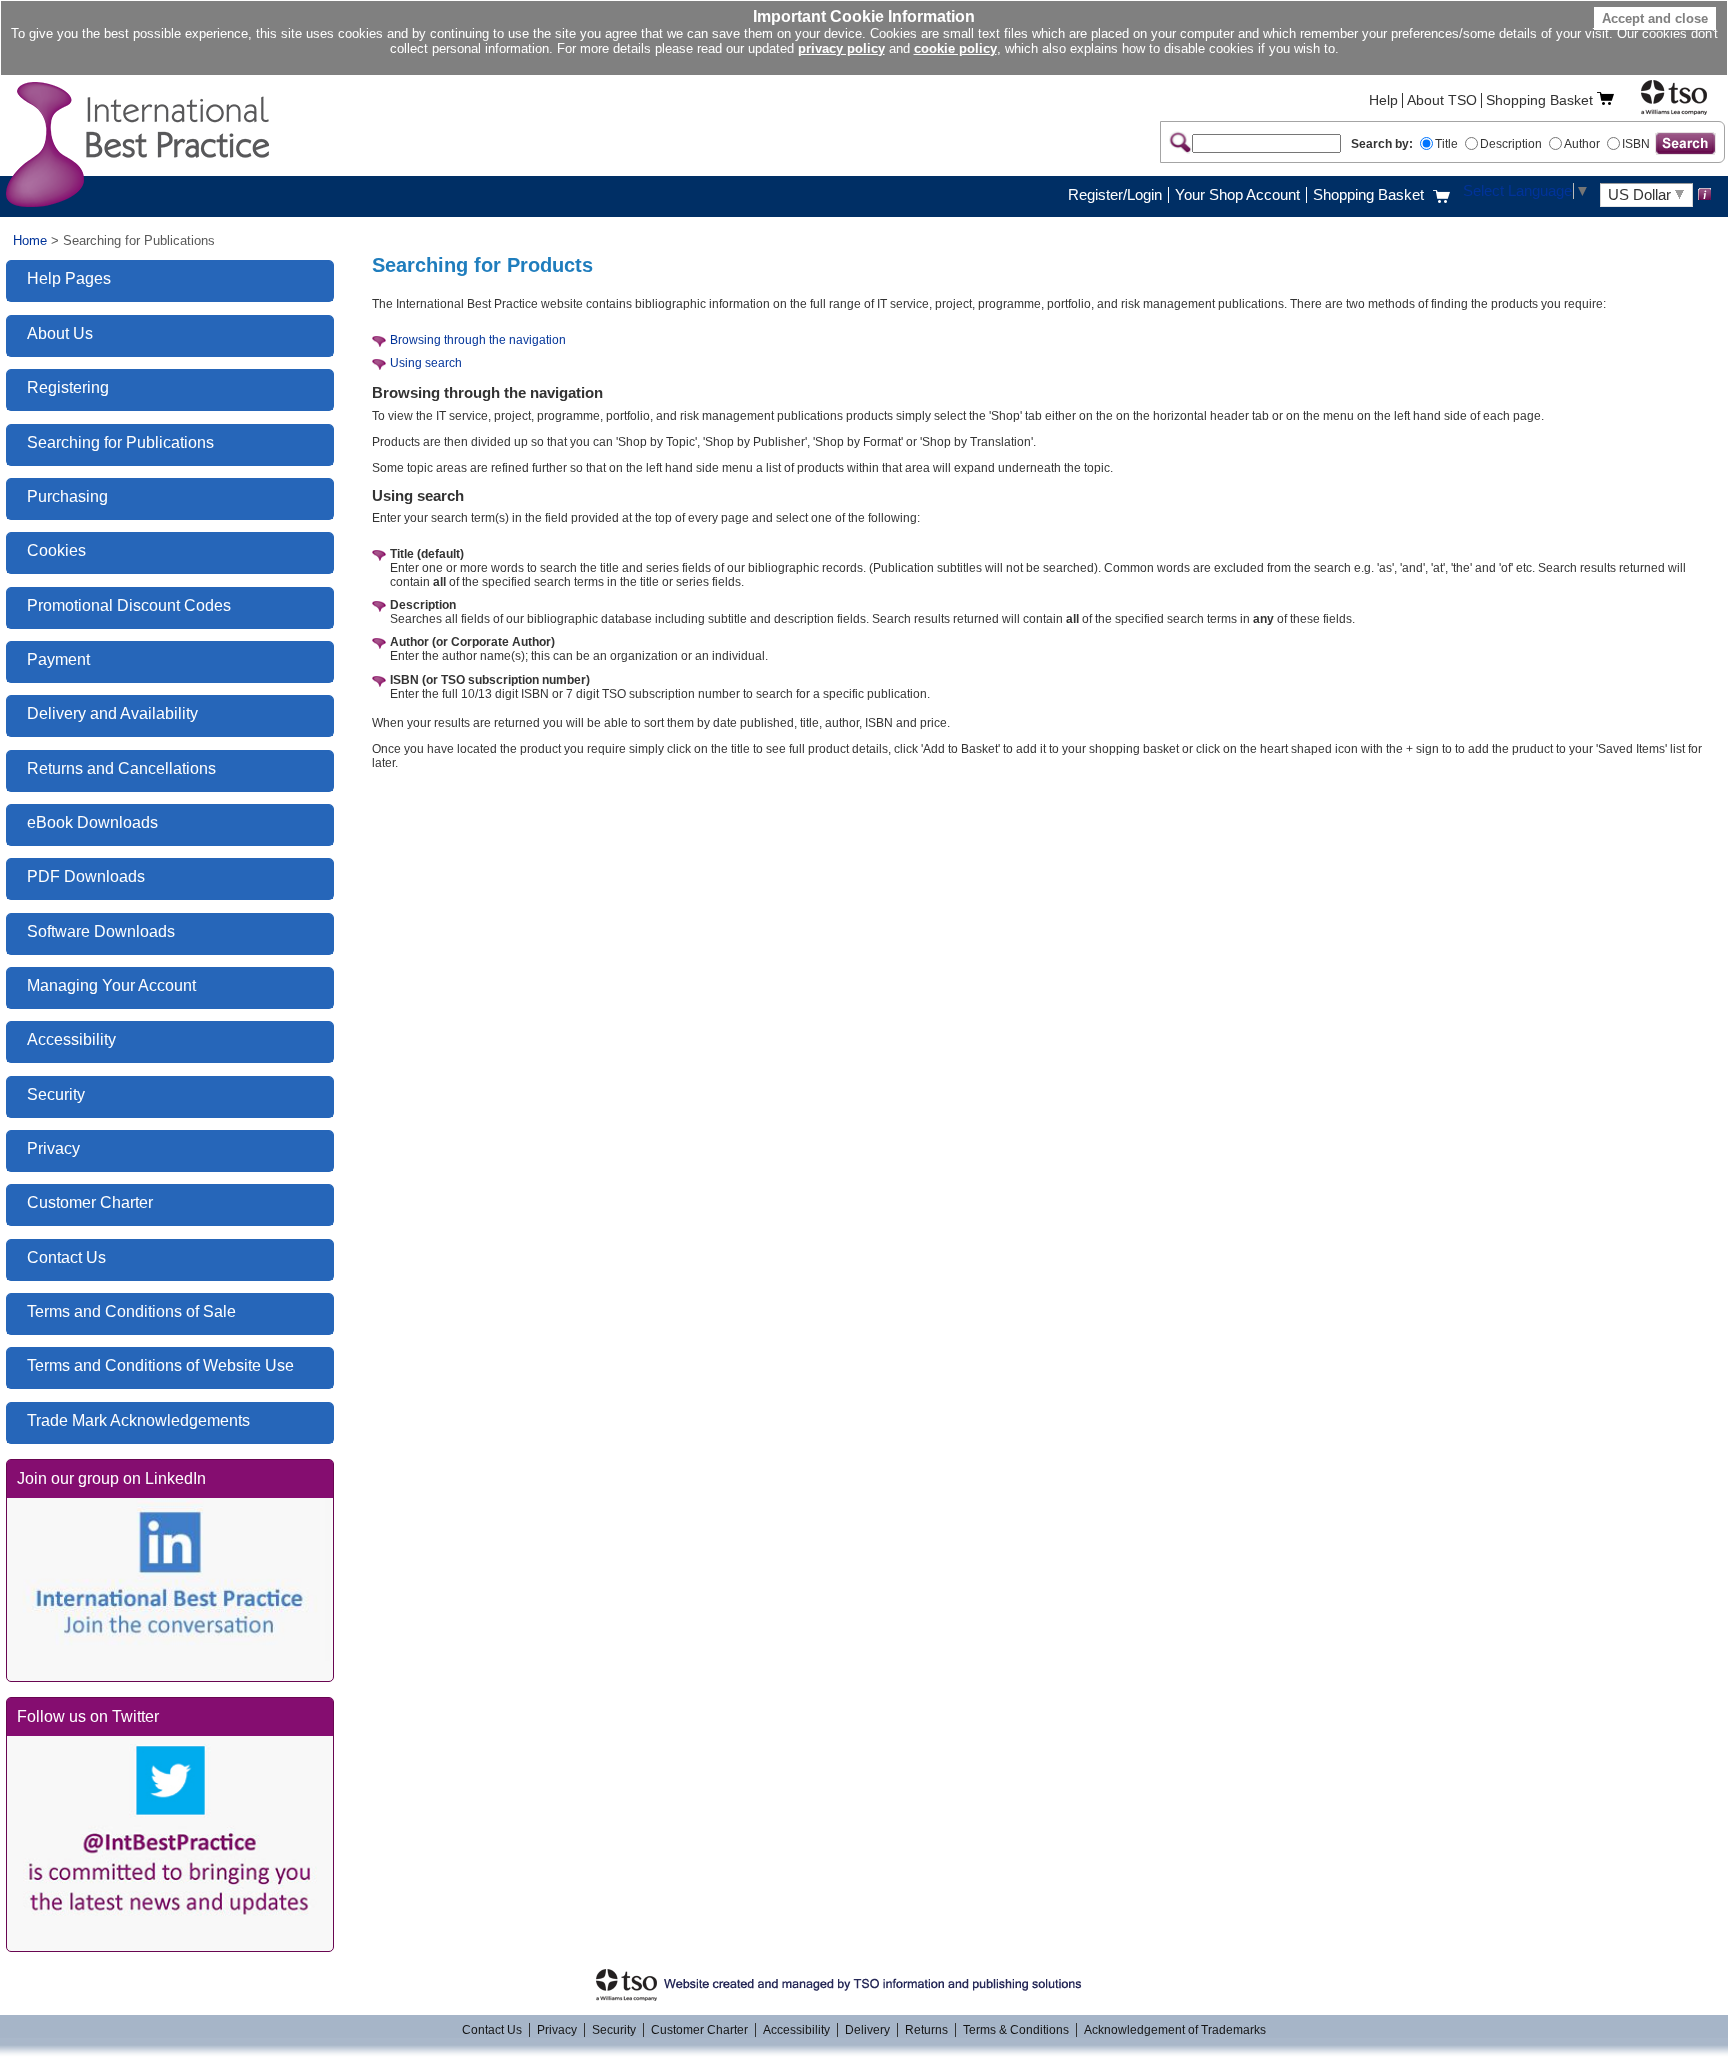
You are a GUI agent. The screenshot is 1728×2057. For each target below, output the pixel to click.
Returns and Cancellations (121, 768)
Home (30, 240)
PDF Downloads (86, 876)
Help (1383, 100)
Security (56, 1094)
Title (1446, 144)
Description (1511, 144)
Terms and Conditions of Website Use (160, 1365)
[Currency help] (1704, 194)
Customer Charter (90, 1202)
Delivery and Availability (112, 713)
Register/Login (1115, 195)
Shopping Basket (1539, 100)
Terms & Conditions (1016, 2030)
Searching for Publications (120, 442)
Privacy (53, 1148)
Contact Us (66, 1257)
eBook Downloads (92, 822)
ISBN (1636, 144)
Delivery (867, 2030)
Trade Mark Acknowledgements (138, 1420)
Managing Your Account (111, 985)
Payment (58, 659)
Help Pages (69, 278)
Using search (426, 363)
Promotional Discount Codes (129, 605)
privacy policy (841, 48)
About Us (60, 333)
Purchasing (67, 496)
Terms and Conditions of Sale (131, 1311)
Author (1582, 144)
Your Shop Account (1237, 195)
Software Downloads (101, 931)
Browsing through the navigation (478, 340)
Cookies (56, 550)
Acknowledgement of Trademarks (1175, 2030)
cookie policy (955, 48)
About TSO (1442, 100)
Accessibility (71, 1039)
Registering (68, 387)
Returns (926, 2030)
